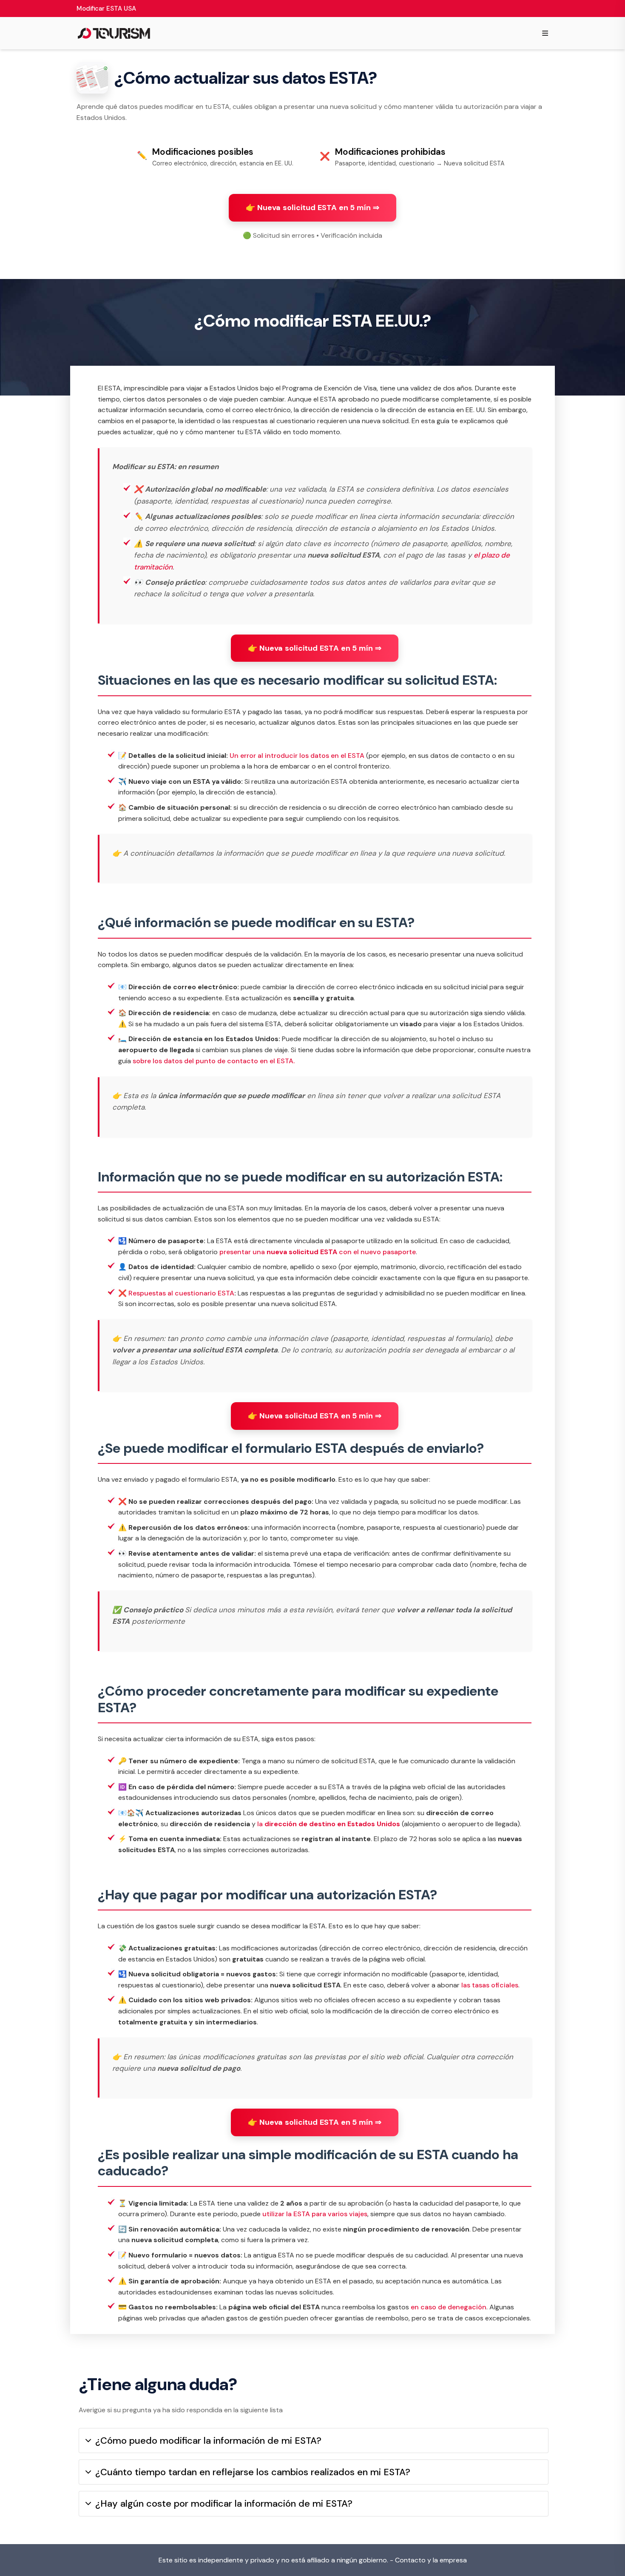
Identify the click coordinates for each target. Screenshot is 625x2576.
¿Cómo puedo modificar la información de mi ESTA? (208, 2441)
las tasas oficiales (490, 1985)
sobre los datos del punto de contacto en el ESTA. (214, 1061)
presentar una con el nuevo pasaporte (318, 1252)
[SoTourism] (114, 33)
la (329, 1824)
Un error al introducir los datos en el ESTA (297, 756)
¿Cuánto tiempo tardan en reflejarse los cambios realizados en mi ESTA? (253, 2472)
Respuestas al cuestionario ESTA (181, 1293)
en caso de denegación (449, 2307)
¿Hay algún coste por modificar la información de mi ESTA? (224, 2503)
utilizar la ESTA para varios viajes (315, 2214)
